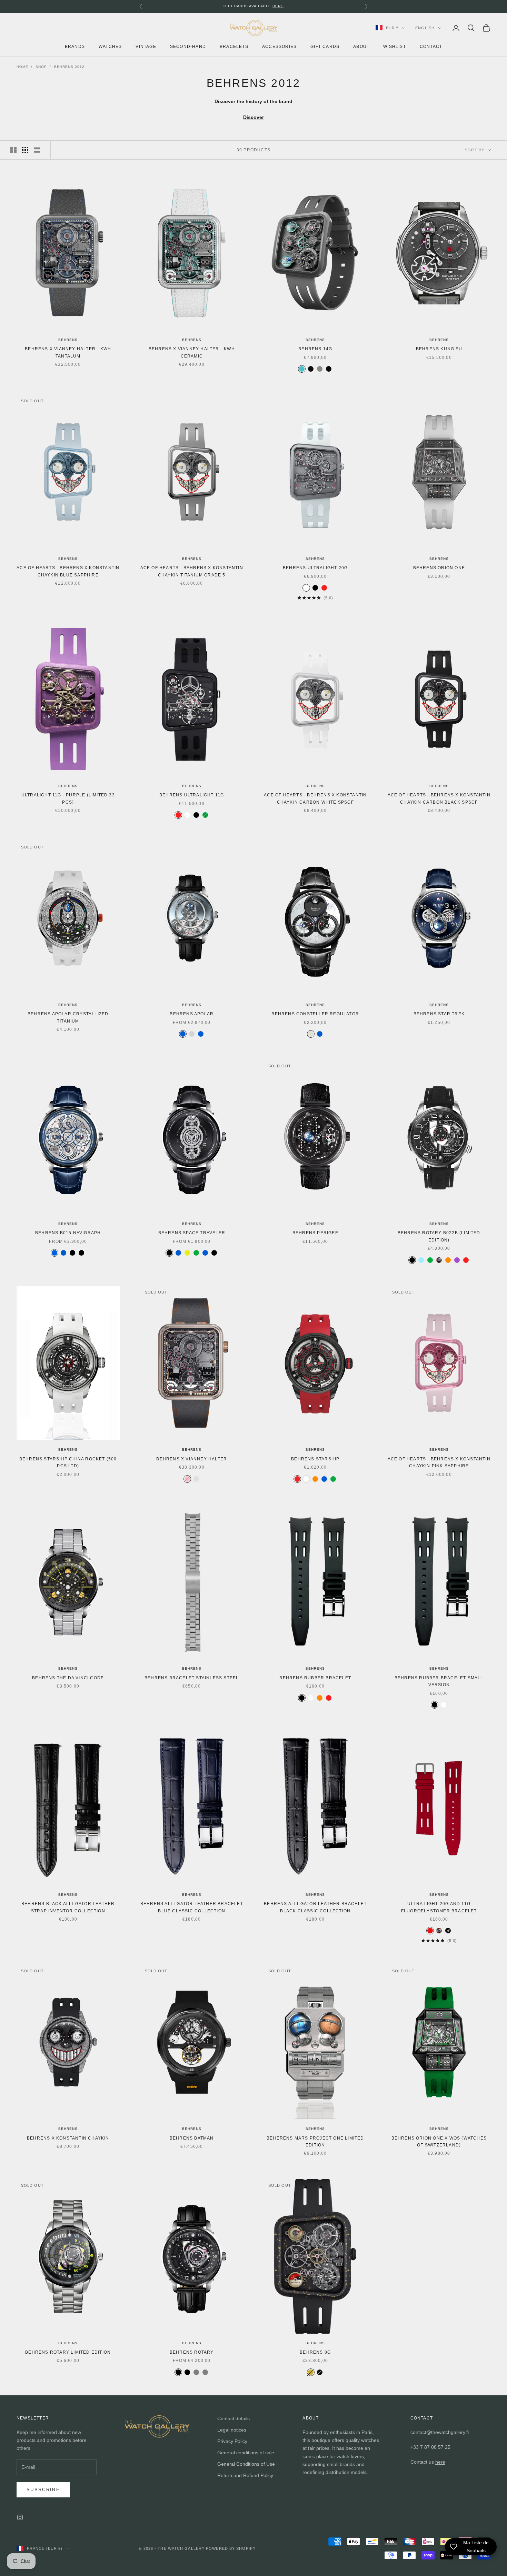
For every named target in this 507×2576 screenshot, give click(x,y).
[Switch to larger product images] (13, 150)
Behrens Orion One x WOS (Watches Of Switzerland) (439, 2142)
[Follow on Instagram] (20, 2517)
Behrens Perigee (315, 1233)
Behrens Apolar (192, 1014)
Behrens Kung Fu (439, 349)
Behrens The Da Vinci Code (68, 1678)
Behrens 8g (315, 2352)
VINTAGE (146, 47)
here (440, 2462)
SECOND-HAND (188, 47)
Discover (254, 117)
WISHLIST (395, 47)
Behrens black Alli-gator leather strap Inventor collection (68, 1907)
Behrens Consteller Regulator (315, 1014)
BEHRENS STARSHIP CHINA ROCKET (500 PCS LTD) (68, 1462)
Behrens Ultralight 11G (192, 795)
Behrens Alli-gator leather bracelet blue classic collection (192, 1907)
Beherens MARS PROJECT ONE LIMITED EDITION (315, 2142)
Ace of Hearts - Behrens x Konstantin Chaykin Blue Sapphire (68, 571)
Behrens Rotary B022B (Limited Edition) (439, 1236)
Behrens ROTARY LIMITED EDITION (68, 2352)
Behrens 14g (315, 349)
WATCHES (110, 47)
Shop (41, 67)
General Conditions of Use (246, 2464)
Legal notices (232, 2430)
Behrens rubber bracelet (315, 1678)
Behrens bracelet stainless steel (192, 1678)
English (425, 28)
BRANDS (75, 47)
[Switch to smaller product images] (25, 150)
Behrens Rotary (192, 2352)
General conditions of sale (246, 2453)
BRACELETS (234, 47)
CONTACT (431, 47)
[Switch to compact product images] (37, 150)
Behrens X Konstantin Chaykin (68, 2138)
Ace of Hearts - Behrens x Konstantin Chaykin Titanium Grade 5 (192, 571)
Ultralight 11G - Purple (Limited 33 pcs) (68, 798)
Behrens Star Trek (439, 1014)
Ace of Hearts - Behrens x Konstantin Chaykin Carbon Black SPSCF (439, 798)
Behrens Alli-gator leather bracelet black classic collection (315, 1907)
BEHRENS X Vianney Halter (192, 1459)
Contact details (233, 2418)
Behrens (68, 340)
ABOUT (361, 47)
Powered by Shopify (231, 2548)
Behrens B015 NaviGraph (68, 1233)
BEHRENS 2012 (69, 67)
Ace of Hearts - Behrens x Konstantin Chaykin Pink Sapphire (439, 1462)
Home (22, 67)
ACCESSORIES (279, 47)
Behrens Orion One (439, 568)
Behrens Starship (315, 1459)
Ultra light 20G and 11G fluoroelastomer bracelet (439, 1907)
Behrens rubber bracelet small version (439, 1681)
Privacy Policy (232, 2441)
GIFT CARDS (325, 47)
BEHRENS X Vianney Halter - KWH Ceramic (192, 352)
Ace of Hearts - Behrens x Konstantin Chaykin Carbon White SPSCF (315, 798)
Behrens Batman (192, 2138)
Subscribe (43, 2490)
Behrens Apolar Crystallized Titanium (68, 1017)
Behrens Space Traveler (192, 1233)
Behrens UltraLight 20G (315, 568)
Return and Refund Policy (245, 2475)
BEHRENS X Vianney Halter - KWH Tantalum (68, 352)
